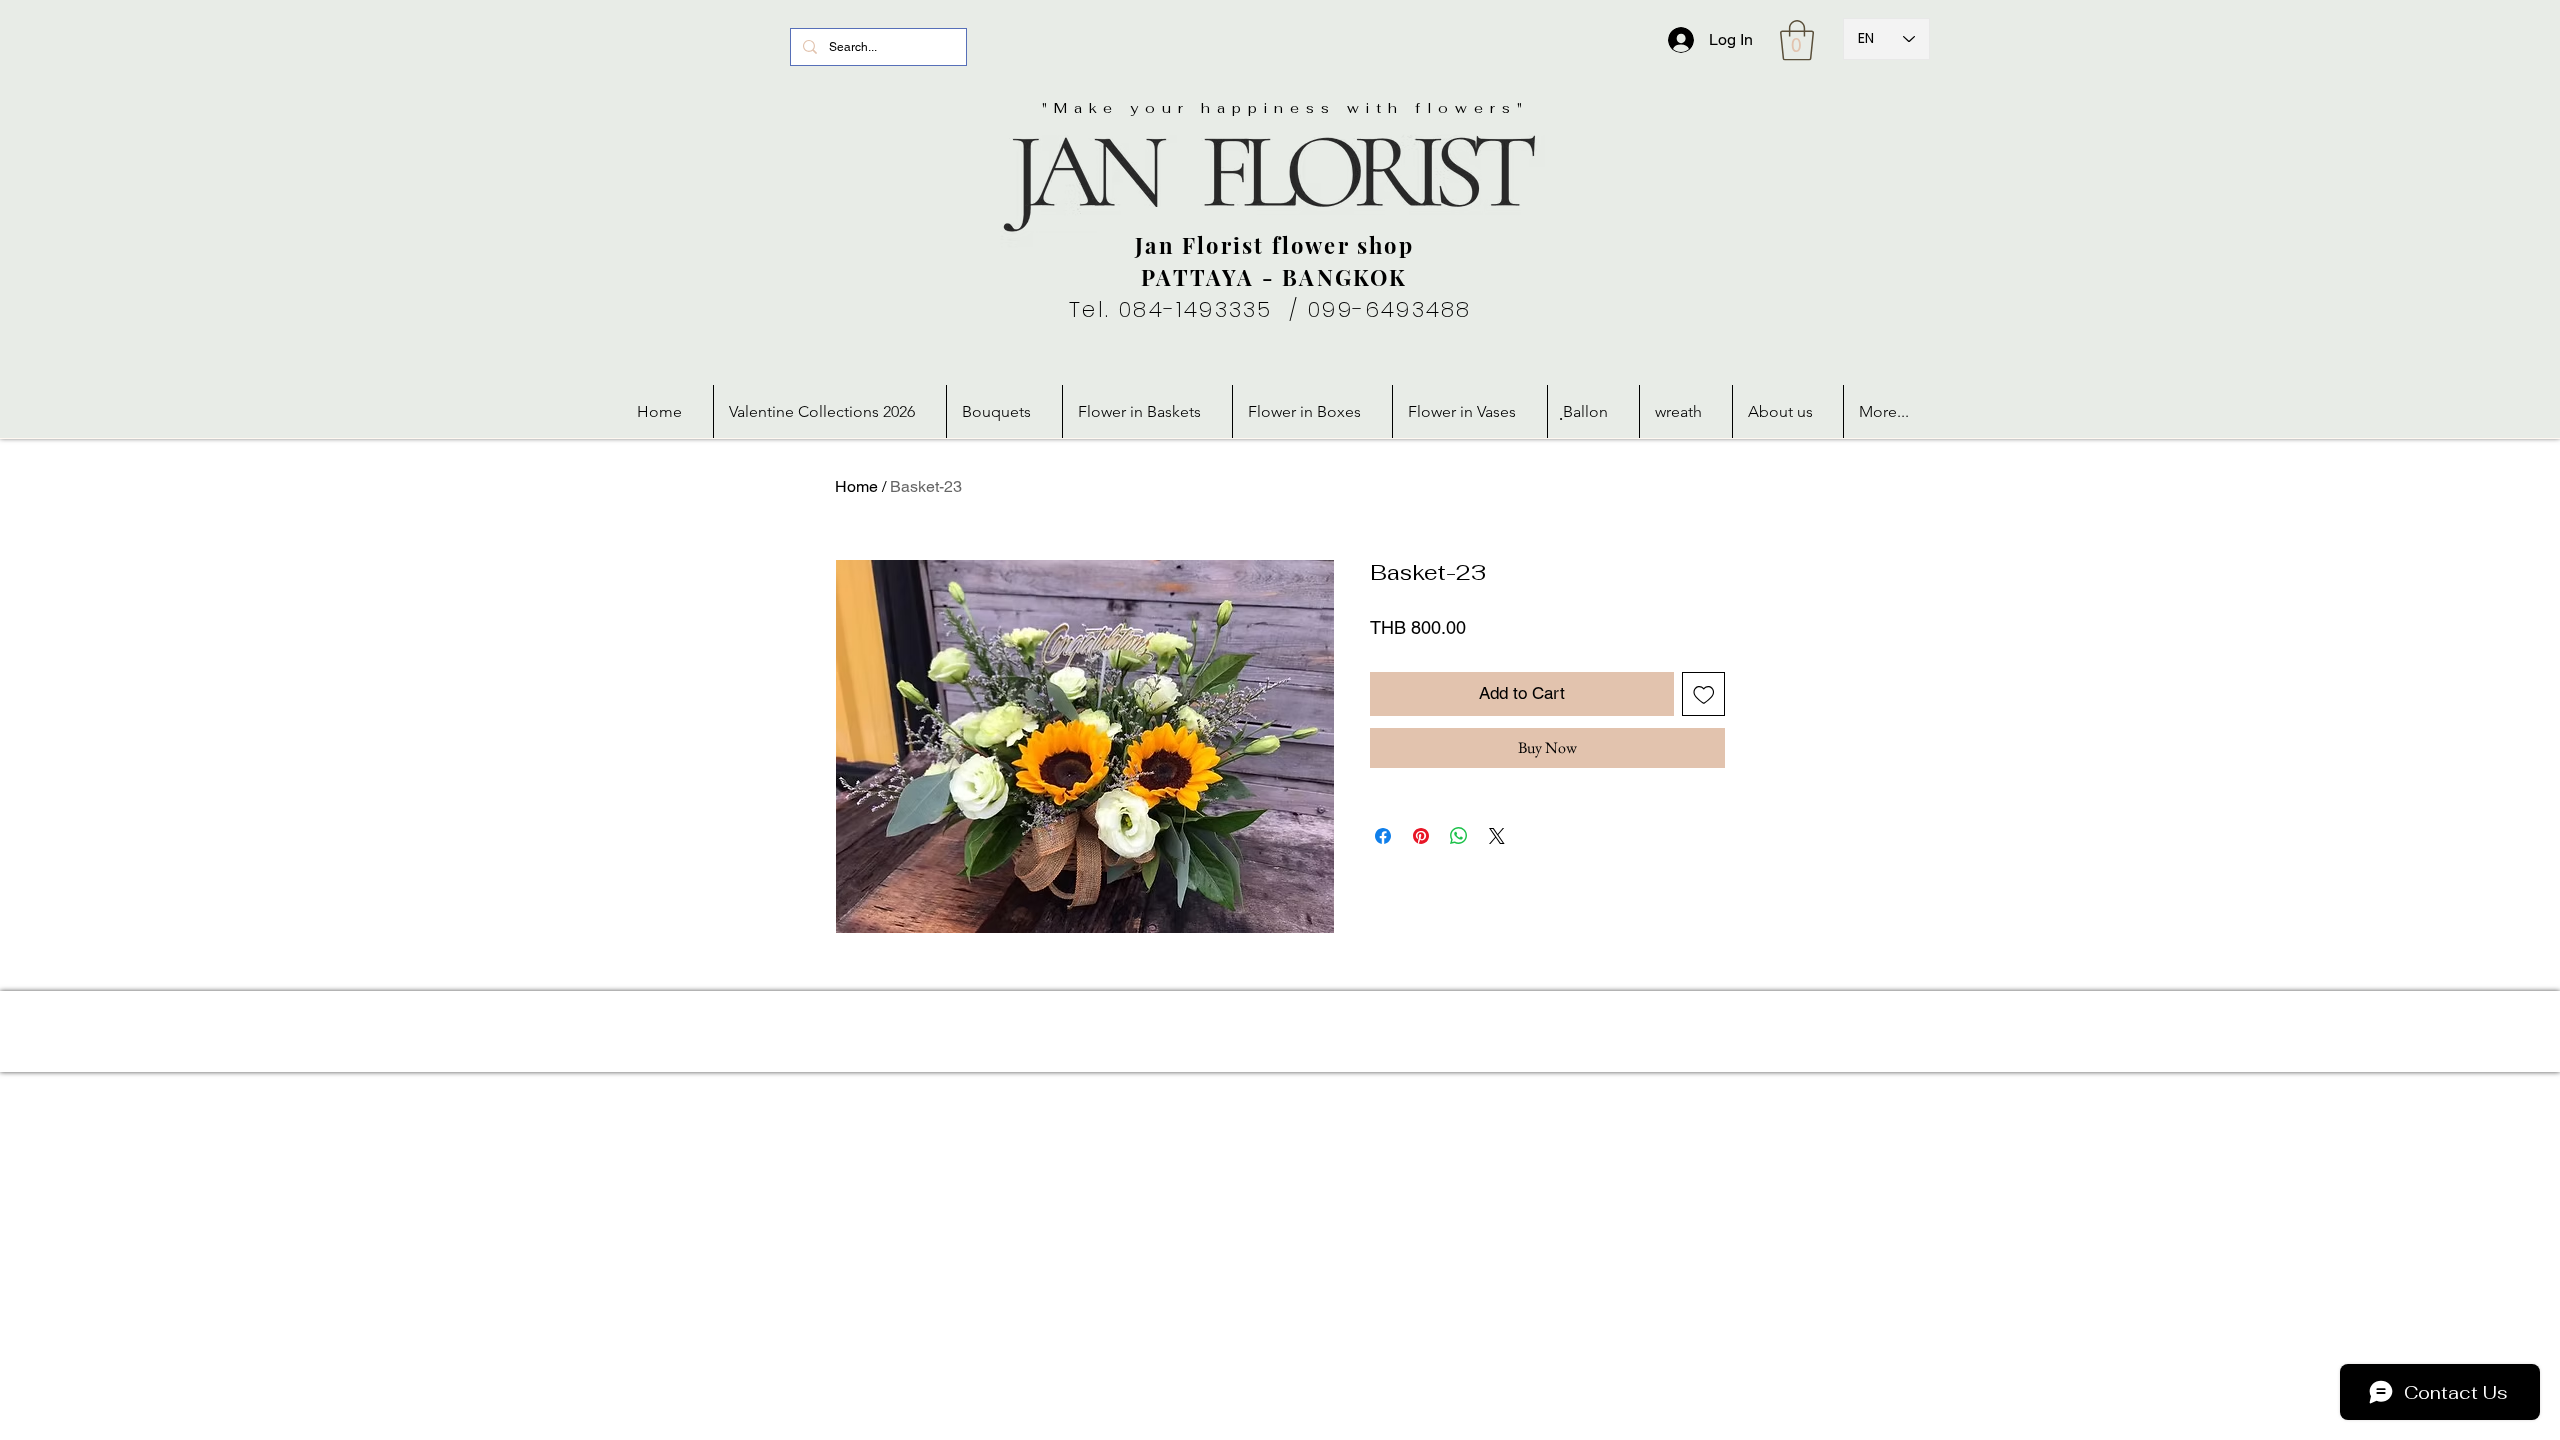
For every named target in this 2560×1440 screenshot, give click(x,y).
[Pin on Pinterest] (1421, 824)
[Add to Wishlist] (1704, 694)
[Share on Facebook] (1383, 824)
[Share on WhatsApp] (1459, 824)
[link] (1797, 40)
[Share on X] (1497, 824)
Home (856, 486)
